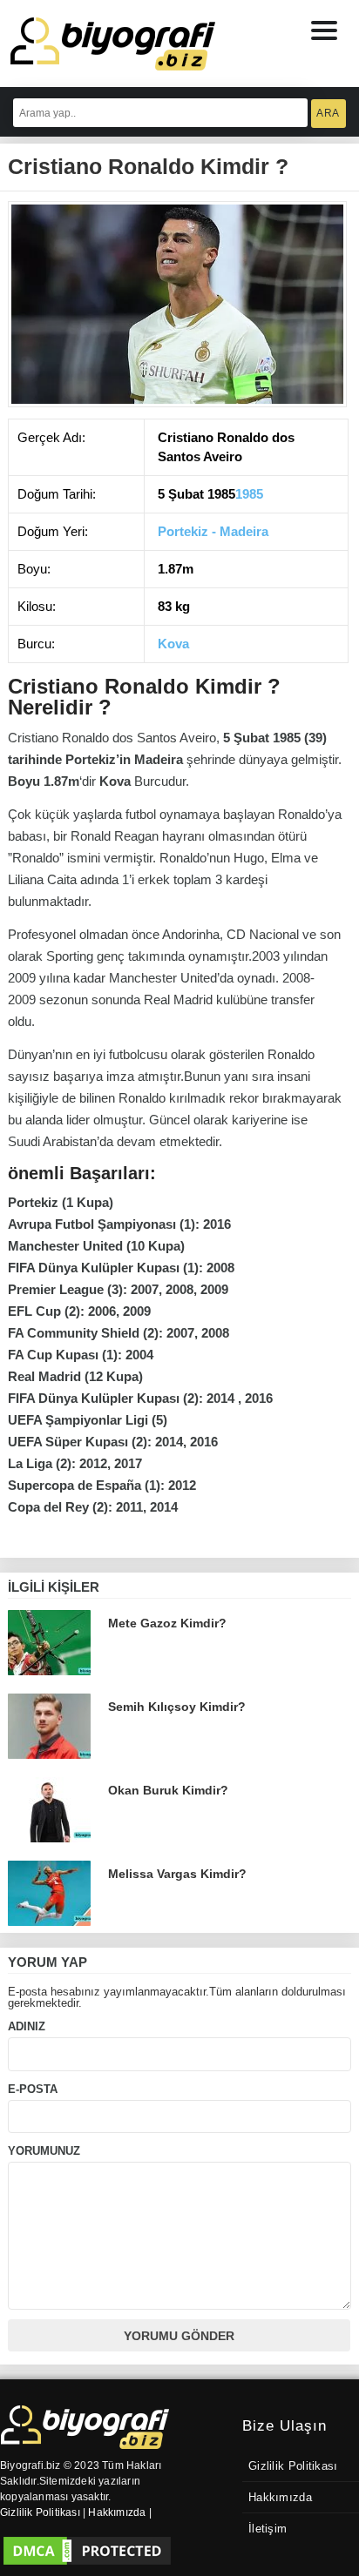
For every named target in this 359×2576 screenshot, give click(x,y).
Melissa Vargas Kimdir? (177, 1874)
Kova (173, 644)
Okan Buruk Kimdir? (168, 1790)
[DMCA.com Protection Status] (87, 2551)
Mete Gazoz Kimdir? (167, 1623)
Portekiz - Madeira (213, 531)
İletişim (268, 2529)
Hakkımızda (280, 2498)
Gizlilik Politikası (293, 2466)
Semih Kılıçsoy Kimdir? (177, 1707)
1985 (249, 494)
